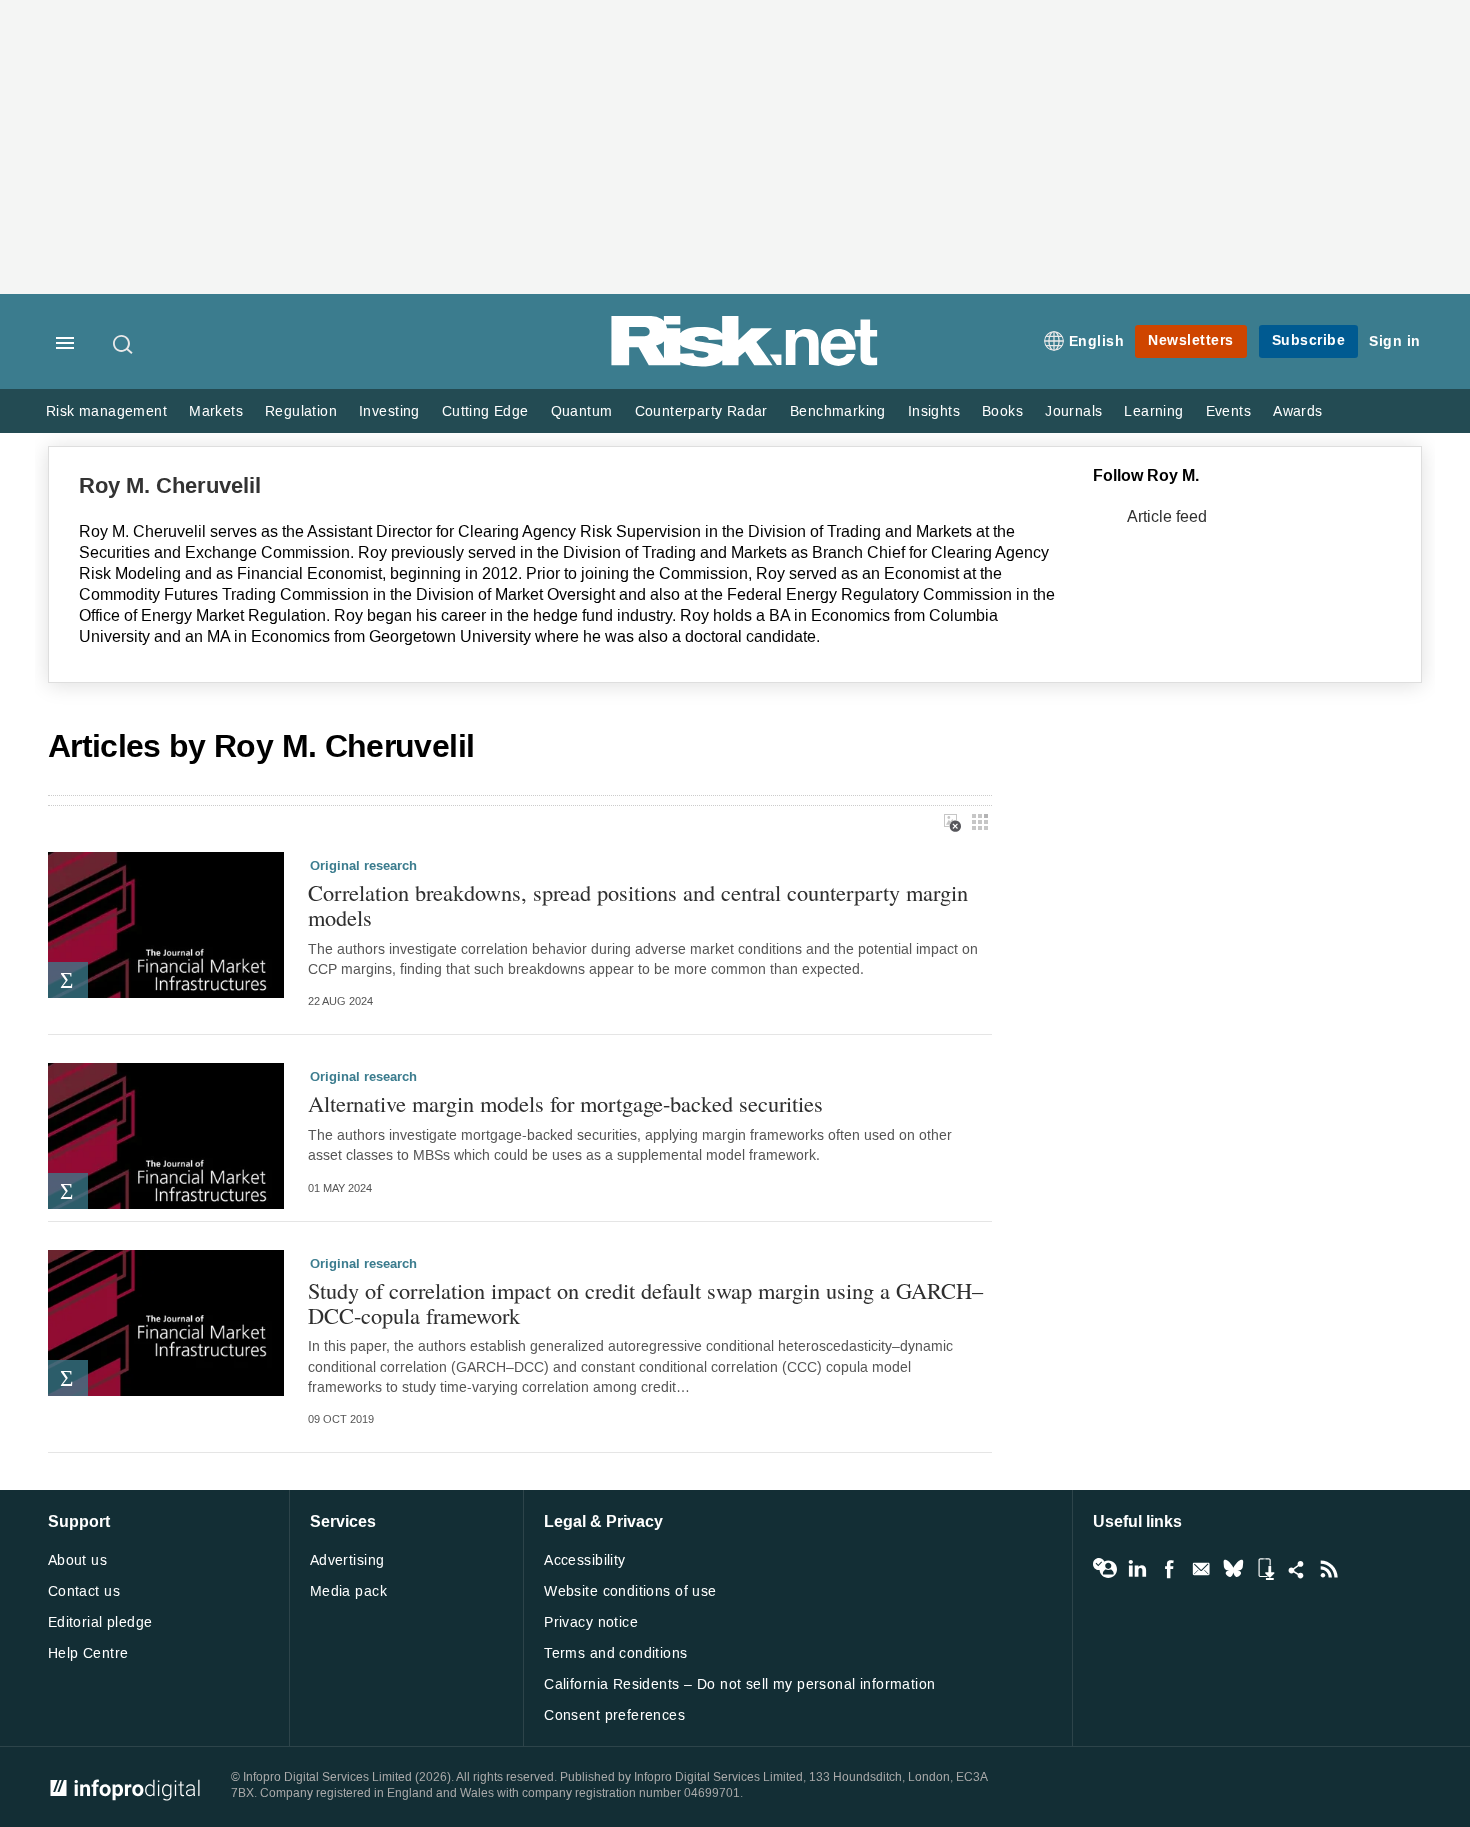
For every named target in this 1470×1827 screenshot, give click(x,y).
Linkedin (1137, 1569)
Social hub (1297, 1569)
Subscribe (1309, 340)
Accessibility (584, 1560)
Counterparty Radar (701, 411)
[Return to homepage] (745, 362)
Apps (1265, 1569)
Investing (389, 411)
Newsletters (1191, 340)
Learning (1153, 411)
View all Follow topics (1105, 1569)
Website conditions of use (630, 1591)
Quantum (582, 411)
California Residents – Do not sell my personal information (739, 1684)
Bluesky (1233, 1569)
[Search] (124, 344)
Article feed (1167, 516)
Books (1002, 411)
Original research (363, 866)
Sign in (1395, 341)
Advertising (347, 1560)
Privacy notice (591, 1622)
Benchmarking (838, 411)
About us (77, 1560)
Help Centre (88, 1653)
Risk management (106, 411)
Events (1228, 411)
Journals (1073, 411)
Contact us (84, 1591)
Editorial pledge (100, 1622)
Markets (216, 411)
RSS (1329, 1569)
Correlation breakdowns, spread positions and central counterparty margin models (638, 904)
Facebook (1169, 1569)
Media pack (348, 1591)
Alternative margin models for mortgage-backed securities (565, 1103)
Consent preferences (614, 1715)
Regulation (301, 411)
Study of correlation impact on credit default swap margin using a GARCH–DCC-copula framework (645, 1302)
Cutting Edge (485, 411)
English (1097, 341)
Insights (934, 411)
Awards (1297, 411)
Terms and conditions (615, 1653)
